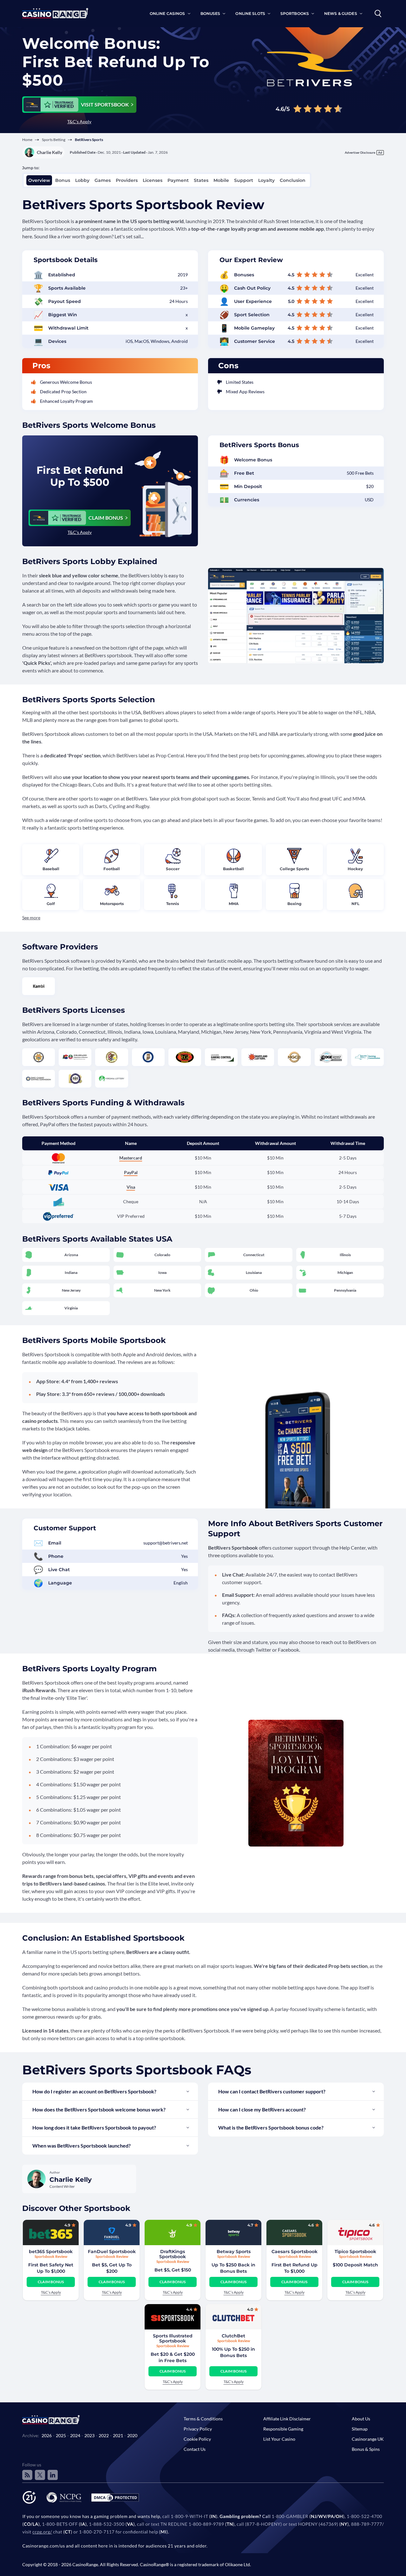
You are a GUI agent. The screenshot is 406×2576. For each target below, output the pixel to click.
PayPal (131, 1172)
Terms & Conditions (203, 2419)
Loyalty (266, 180)
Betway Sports (234, 2252)
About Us (361, 2419)
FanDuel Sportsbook (112, 2252)
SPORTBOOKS (295, 13)
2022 (104, 2435)
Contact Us (195, 2449)
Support (244, 180)
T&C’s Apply (79, 122)
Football (112, 869)
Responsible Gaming (283, 2429)
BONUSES (210, 13)
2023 (89, 2435)
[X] (40, 2475)
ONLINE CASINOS (167, 13)
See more (31, 918)
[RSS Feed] (27, 2475)
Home (27, 140)
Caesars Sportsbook (295, 2252)
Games (103, 180)
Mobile (221, 180)
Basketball (233, 869)
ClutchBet (233, 2336)
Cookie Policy (197, 2439)
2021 (118, 2435)
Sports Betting (54, 140)
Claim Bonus (51, 2282)
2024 (75, 2435)
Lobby (82, 180)
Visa (131, 1187)
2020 (132, 2435)
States (201, 180)
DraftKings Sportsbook (173, 2254)
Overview (39, 180)
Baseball (51, 869)
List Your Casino (279, 2439)
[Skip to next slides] (11, 2305)
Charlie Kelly (49, 152)
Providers (127, 180)
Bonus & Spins (366, 2449)
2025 (61, 2435)
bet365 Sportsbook (51, 2252)
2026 (47, 2435)
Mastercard (131, 1158)
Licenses (153, 180)
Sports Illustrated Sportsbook (173, 2338)
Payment (178, 180)
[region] (203, 2305)
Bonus (63, 180)
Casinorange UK (368, 2439)
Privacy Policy (198, 2429)
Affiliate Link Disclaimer (287, 2419)
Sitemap (360, 2429)
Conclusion (293, 180)
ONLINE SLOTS (250, 13)
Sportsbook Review (51, 2256)
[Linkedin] (53, 2475)
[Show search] (378, 14)
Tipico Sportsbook (355, 2252)
